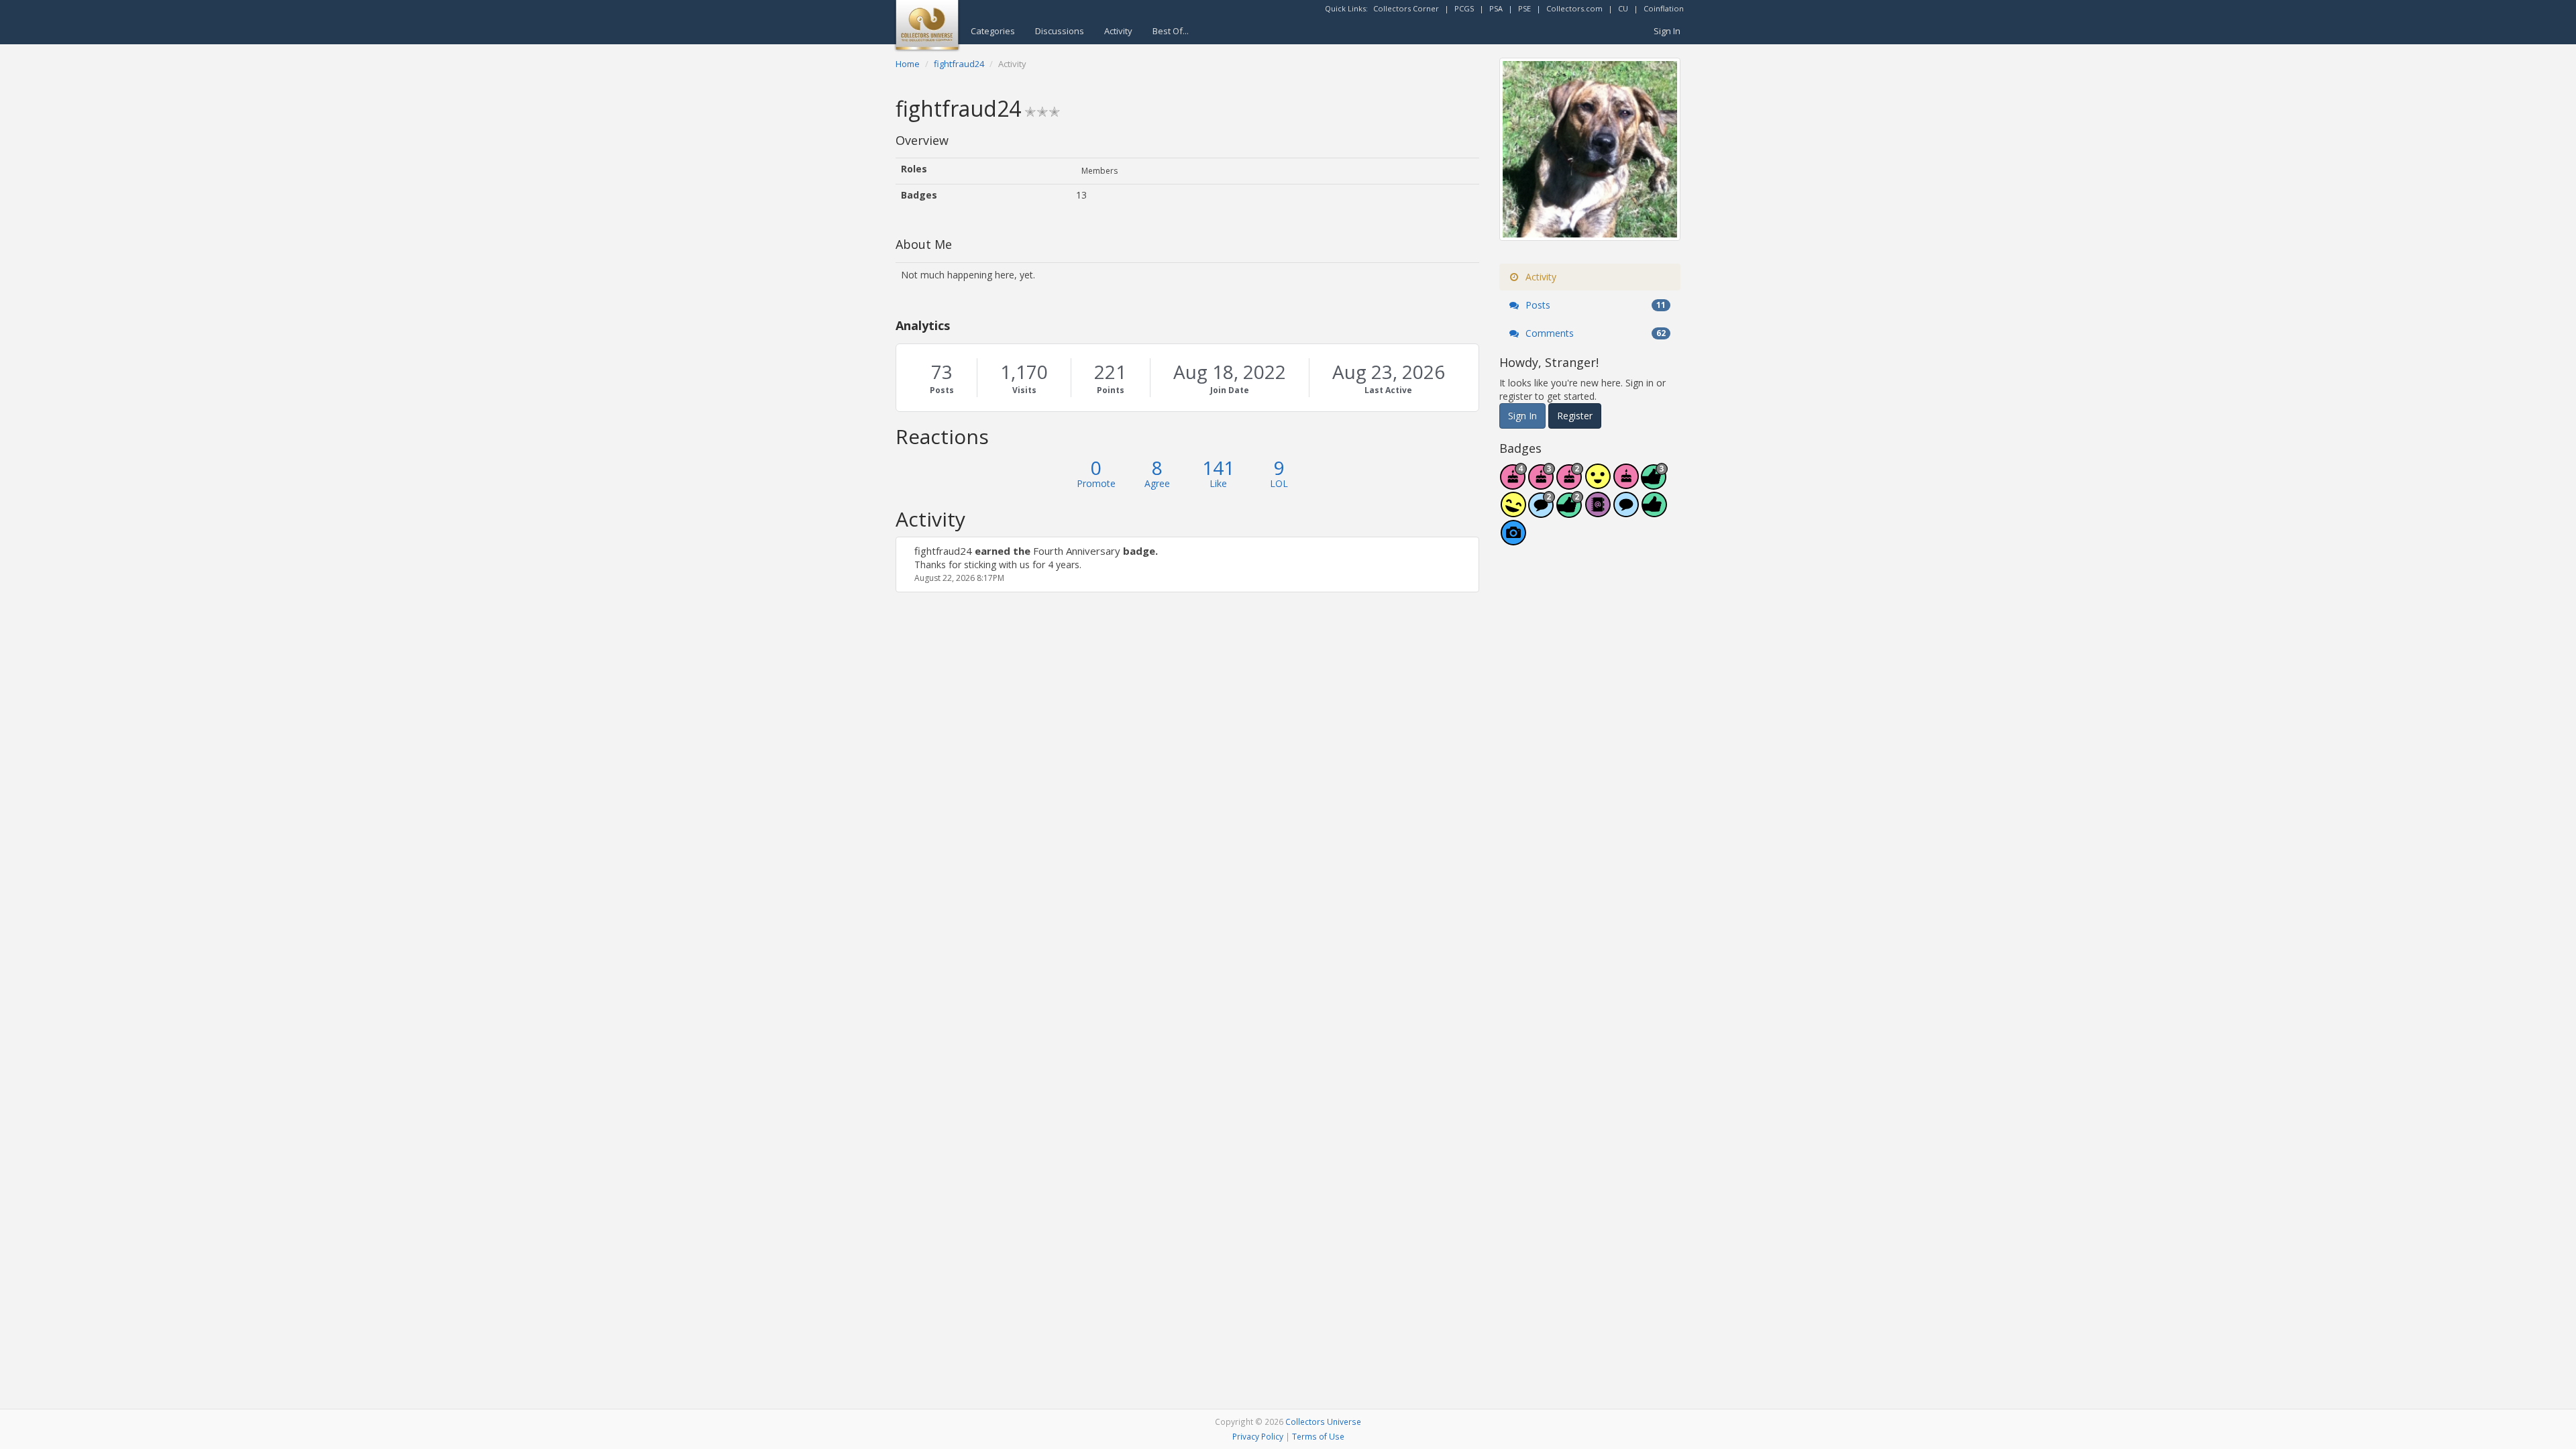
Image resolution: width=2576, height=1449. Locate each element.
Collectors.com (1574, 8)
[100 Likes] (1654, 483)
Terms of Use (1318, 1436)
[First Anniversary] (1626, 483)
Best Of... (1171, 31)
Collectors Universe (1323, 1421)
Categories (993, 31)
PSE (1524, 8)
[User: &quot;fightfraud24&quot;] (910, 551)
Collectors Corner (1406, 8)
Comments (1594, 333)
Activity (1118, 31)
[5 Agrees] (1598, 483)
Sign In (1667, 31)
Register (1575, 416)
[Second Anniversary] (1570, 483)
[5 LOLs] (1513, 512)
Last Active (1388, 390)
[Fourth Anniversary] (1513, 483)
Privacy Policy (1258, 1436)
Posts (942, 390)
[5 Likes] (1654, 512)
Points (1111, 390)
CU (1623, 8)
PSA (1496, 8)
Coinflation (1664, 8)
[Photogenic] (1513, 540)
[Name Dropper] (1598, 512)
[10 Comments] (1542, 512)
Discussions (1060, 31)
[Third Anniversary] (1542, 483)
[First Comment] (1626, 512)
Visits (1024, 390)
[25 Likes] (1570, 512)
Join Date (1230, 390)
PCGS (1464, 8)
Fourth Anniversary (1077, 551)
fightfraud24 (943, 551)
